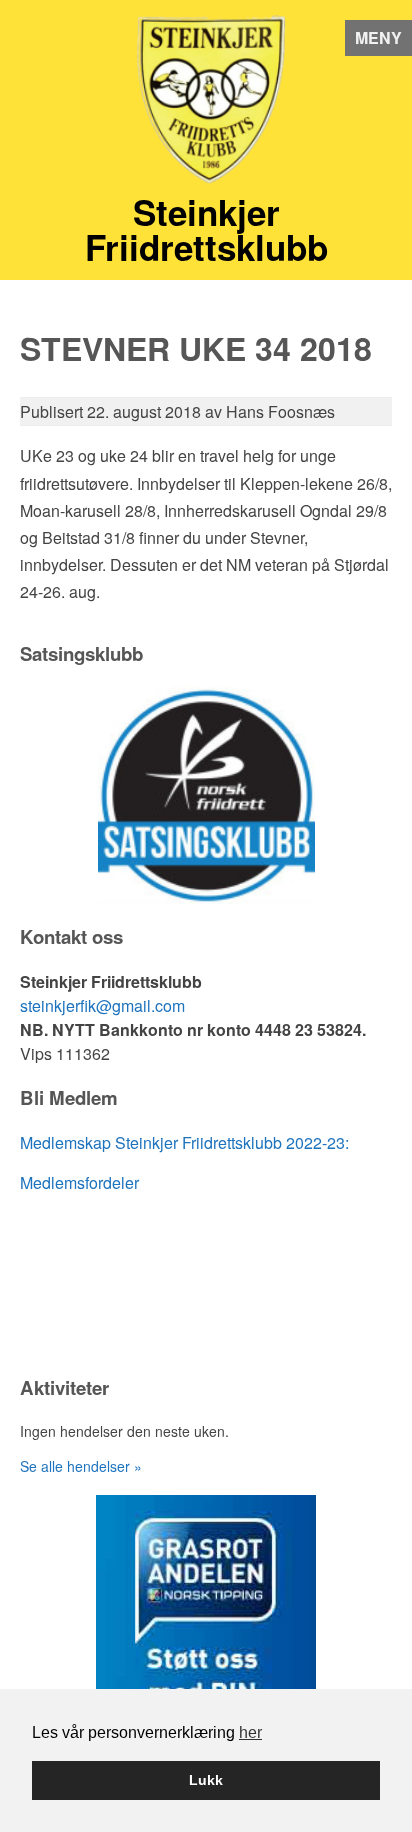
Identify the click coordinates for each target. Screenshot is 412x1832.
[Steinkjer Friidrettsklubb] (206, 105)
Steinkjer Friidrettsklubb (206, 229)
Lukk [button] (206, 1780)
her (250, 1732)
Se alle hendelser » (81, 1466)
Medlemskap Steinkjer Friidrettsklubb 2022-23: (184, 1142)
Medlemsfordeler (79, 1182)
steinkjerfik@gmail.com (102, 1005)
